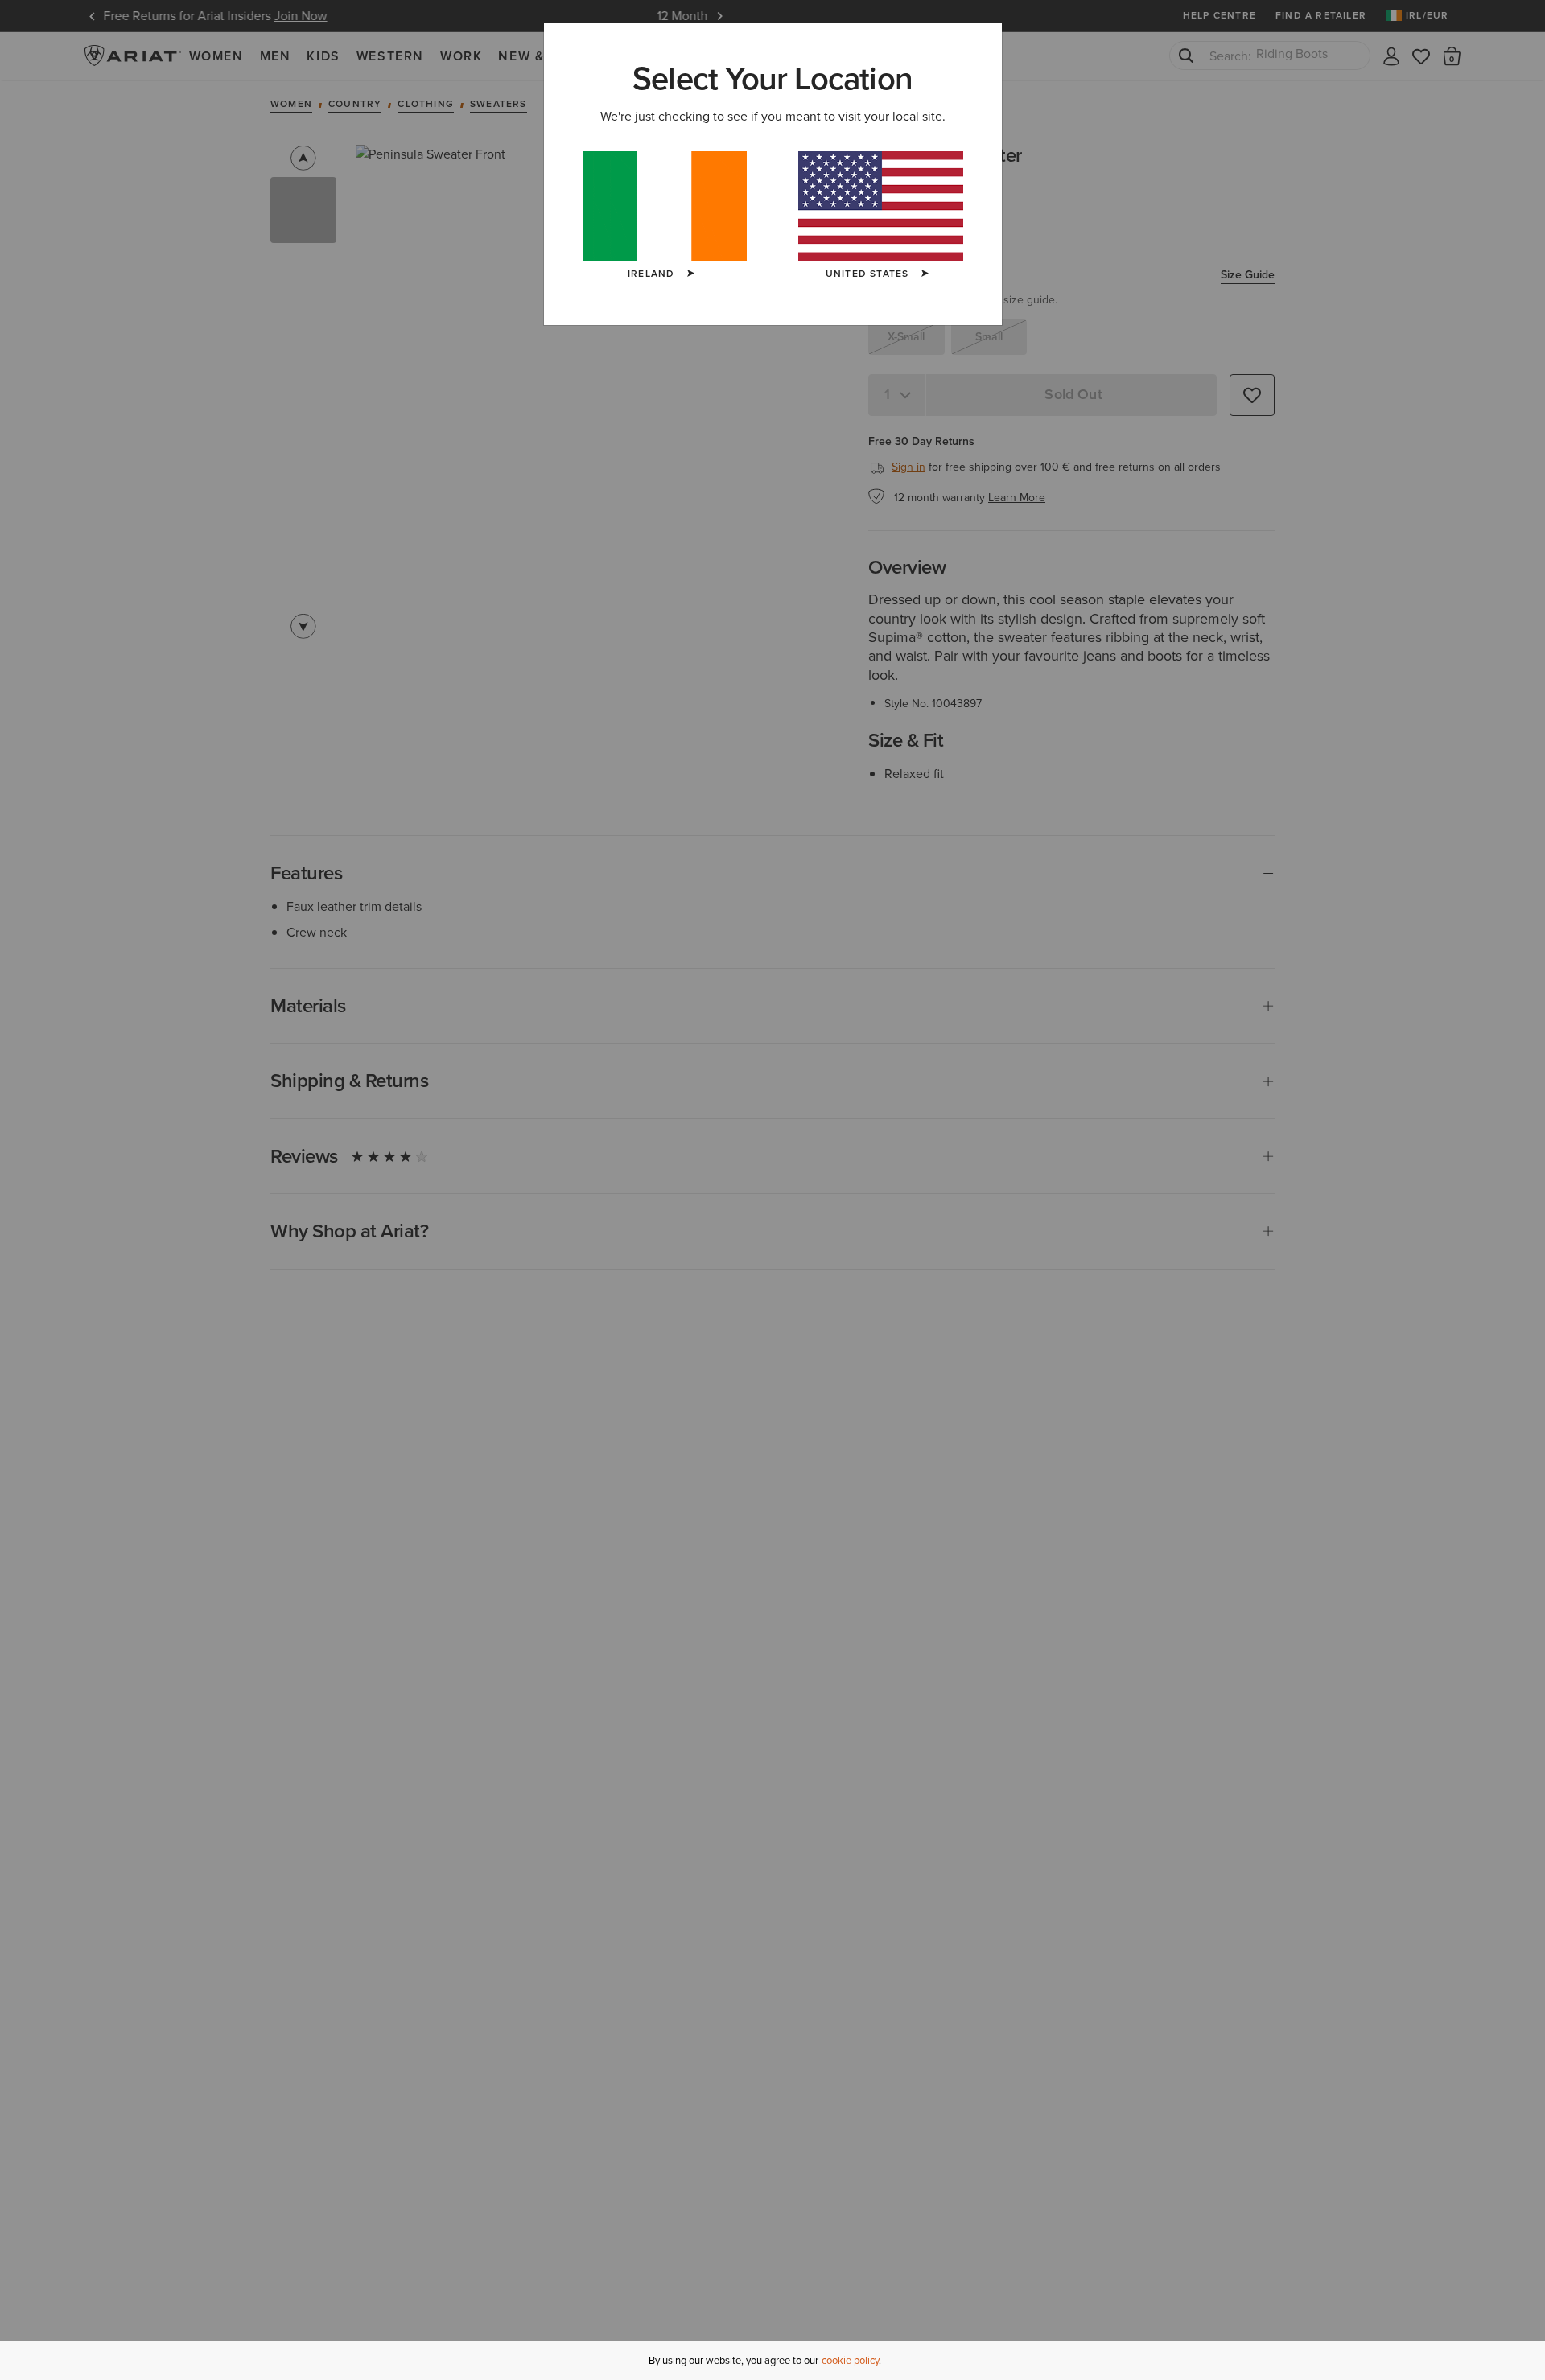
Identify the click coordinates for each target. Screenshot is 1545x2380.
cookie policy (850, 2360)
